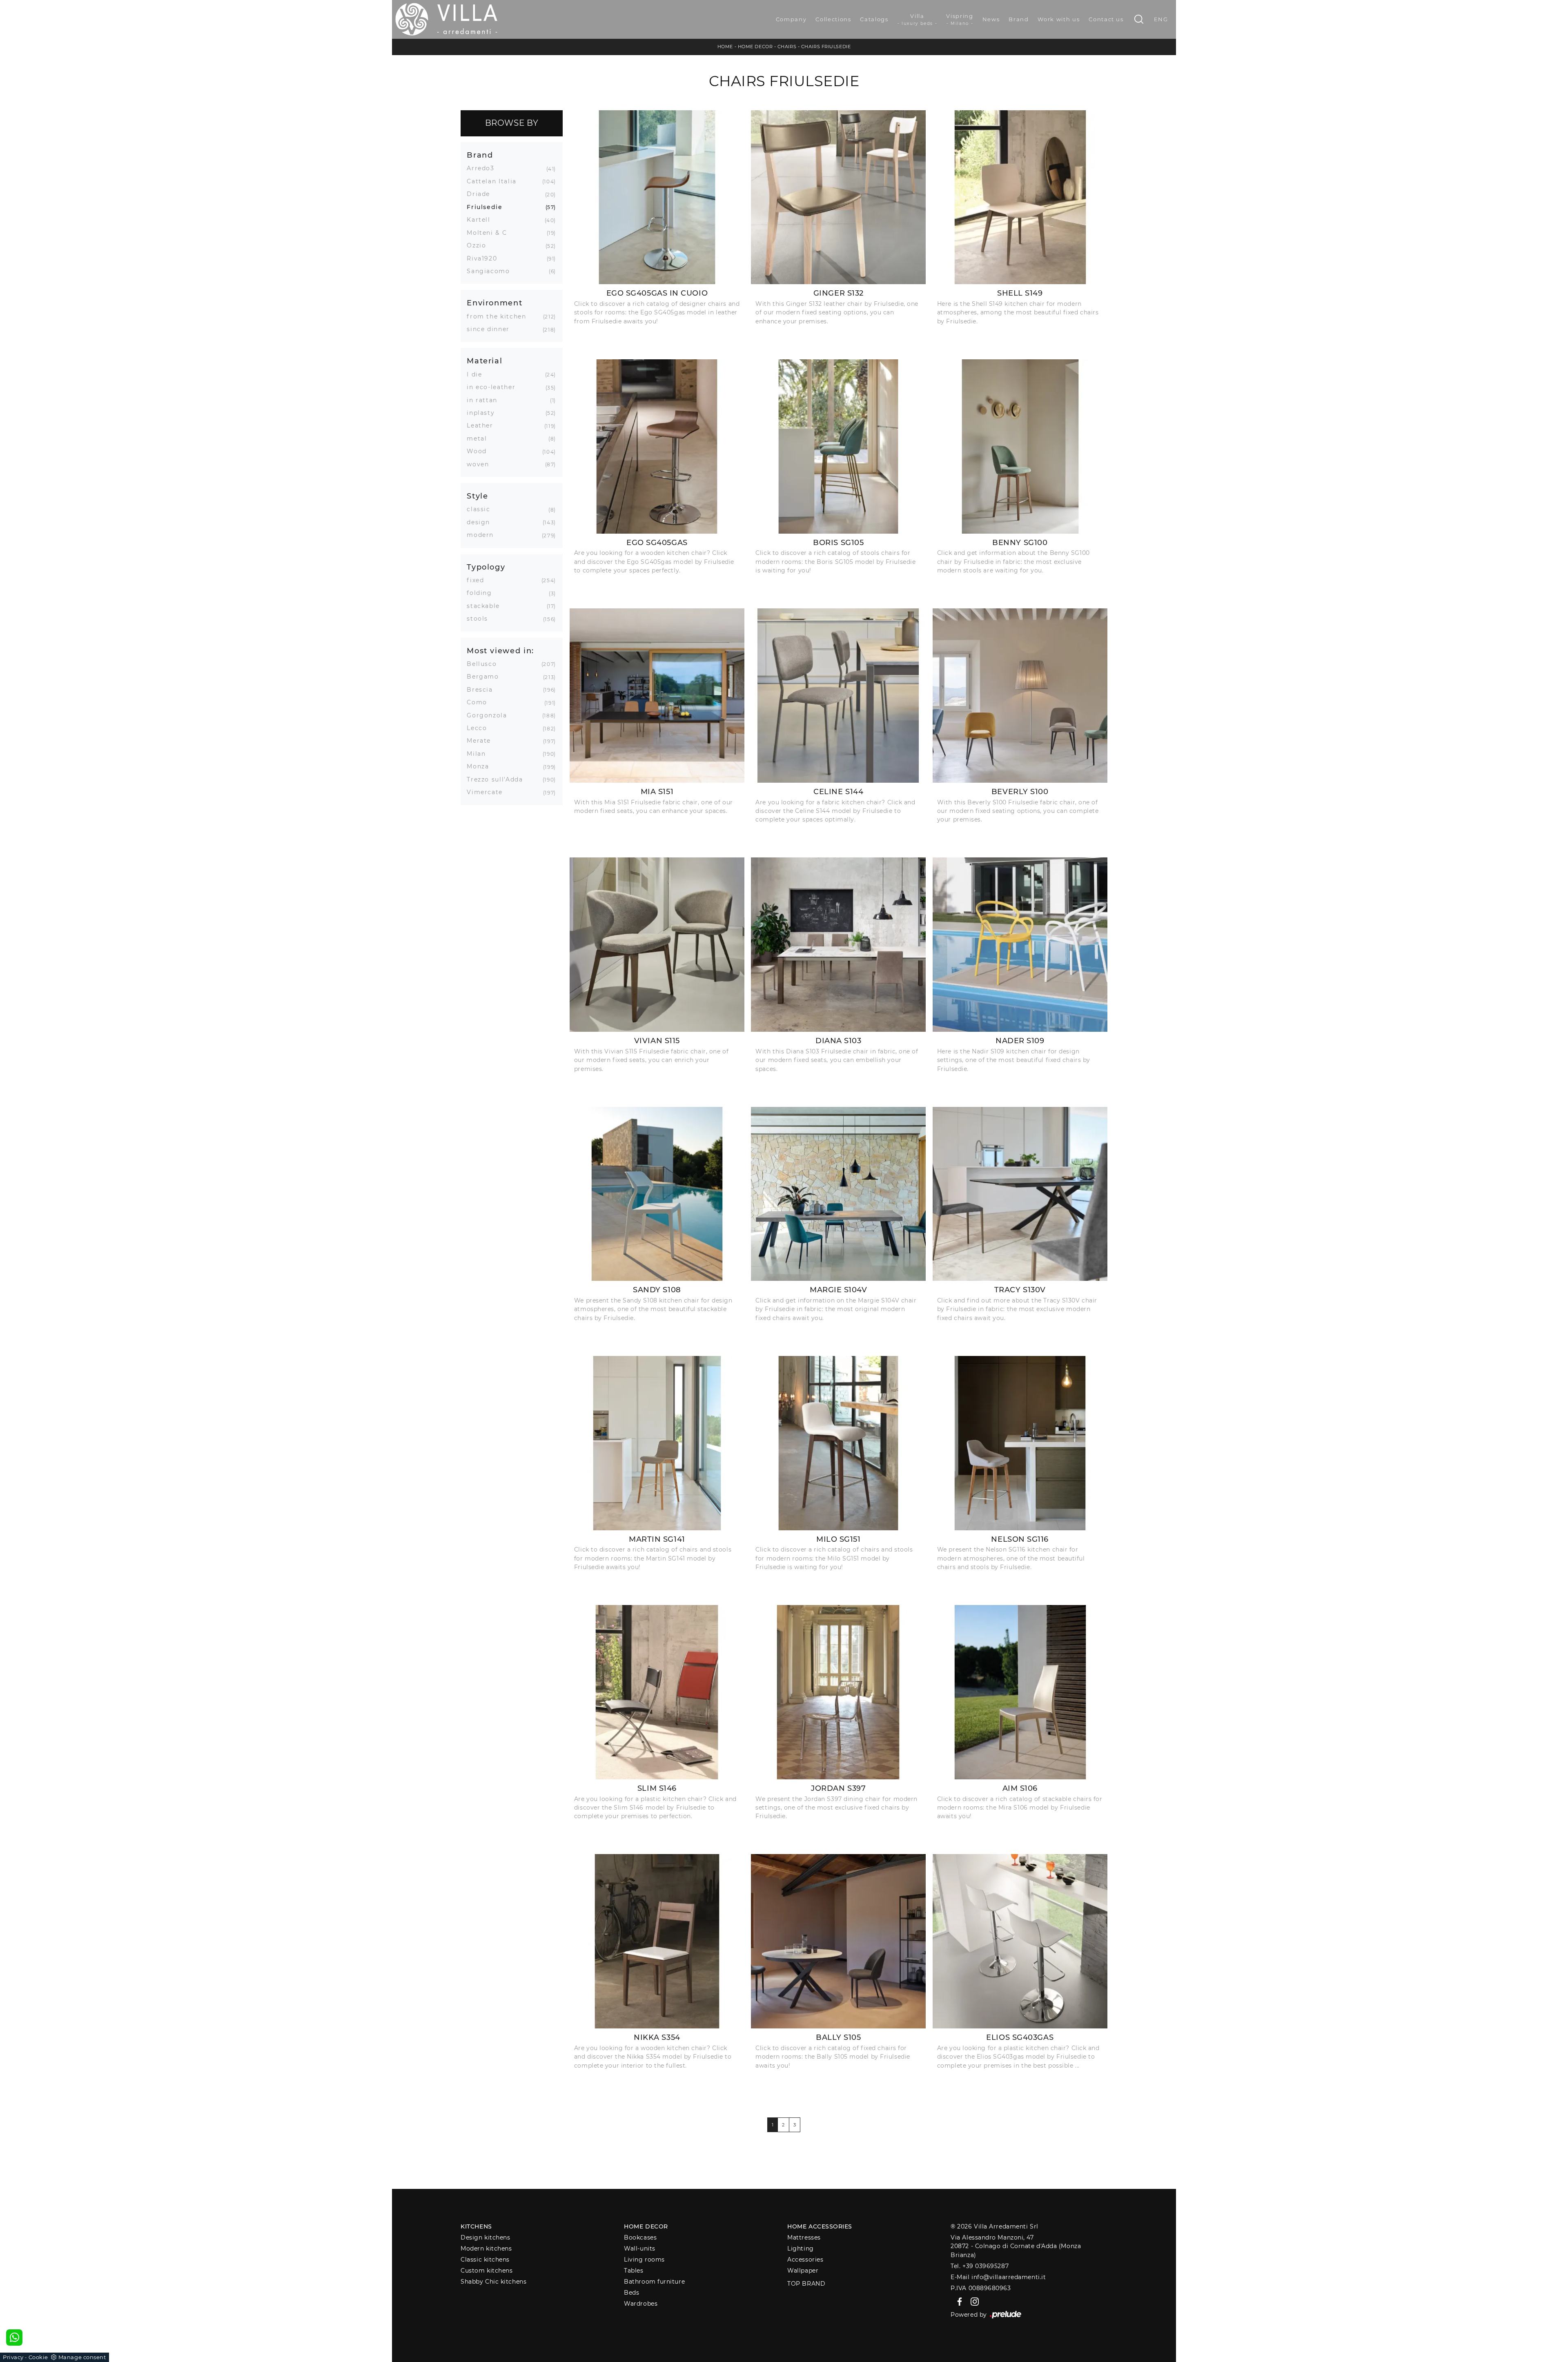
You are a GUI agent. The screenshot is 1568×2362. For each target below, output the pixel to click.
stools (480, 619)
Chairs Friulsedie (826, 47)
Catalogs (874, 19)
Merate (482, 741)
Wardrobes (641, 2304)
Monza (481, 766)
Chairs (787, 47)
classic (482, 509)
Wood (480, 451)
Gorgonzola (490, 715)
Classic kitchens (485, 2260)
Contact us (1106, 19)
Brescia (483, 690)
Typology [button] (486, 567)
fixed (478, 580)
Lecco (480, 728)
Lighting (800, 2248)
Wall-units (640, 2248)
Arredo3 (484, 168)
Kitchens (476, 2226)
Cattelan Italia (495, 181)
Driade (481, 194)
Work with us (1059, 19)
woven (481, 464)
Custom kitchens (487, 2271)
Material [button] (484, 361)
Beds (631, 2293)
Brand (1019, 19)
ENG (1161, 19)
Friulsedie (488, 207)
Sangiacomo (491, 271)
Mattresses (804, 2237)
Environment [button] (494, 303)
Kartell (482, 220)
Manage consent (82, 2357)
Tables (634, 2271)
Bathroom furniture (654, 2282)
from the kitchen (499, 316)
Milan (479, 754)
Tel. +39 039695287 (980, 2266)
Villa (918, 19)
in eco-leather (494, 387)
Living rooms (644, 2260)
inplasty (484, 413)
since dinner (491, 329)
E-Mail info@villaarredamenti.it (998, 2277)
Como (480, 702)
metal (480, 439)
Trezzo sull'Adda (498, 779)
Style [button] (477, 496)
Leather (483, 425)
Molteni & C (490, 233)
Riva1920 (485, 258)
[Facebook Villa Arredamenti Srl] (958, 2301)
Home (725, 47)
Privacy (13, 2357)
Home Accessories (820, 2226)
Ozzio (479, 245)
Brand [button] (480, 155)
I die (477, 374)
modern (483, 535)
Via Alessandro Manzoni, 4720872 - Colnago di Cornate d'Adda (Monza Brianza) (1016, 2246)
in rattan (485, 400)
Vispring (960, 19)
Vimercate (488, 792)
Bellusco (485, 664)
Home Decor (755, 47)
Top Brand (806, 2284)
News (991, 19)
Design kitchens (485, 2237)
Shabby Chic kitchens (493, 2282)
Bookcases (640, 2237)
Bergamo (486, 677)
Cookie (38, 2357)
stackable (486, 606)
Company (791, 19)
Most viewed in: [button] (500, 651)
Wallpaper (803, 2271)
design (481, 522)
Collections (833, 19)
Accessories (805, 2260)
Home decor (646, 2226)
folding (482, 593)
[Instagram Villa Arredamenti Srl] (972, 2301)
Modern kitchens (486, 2248)
